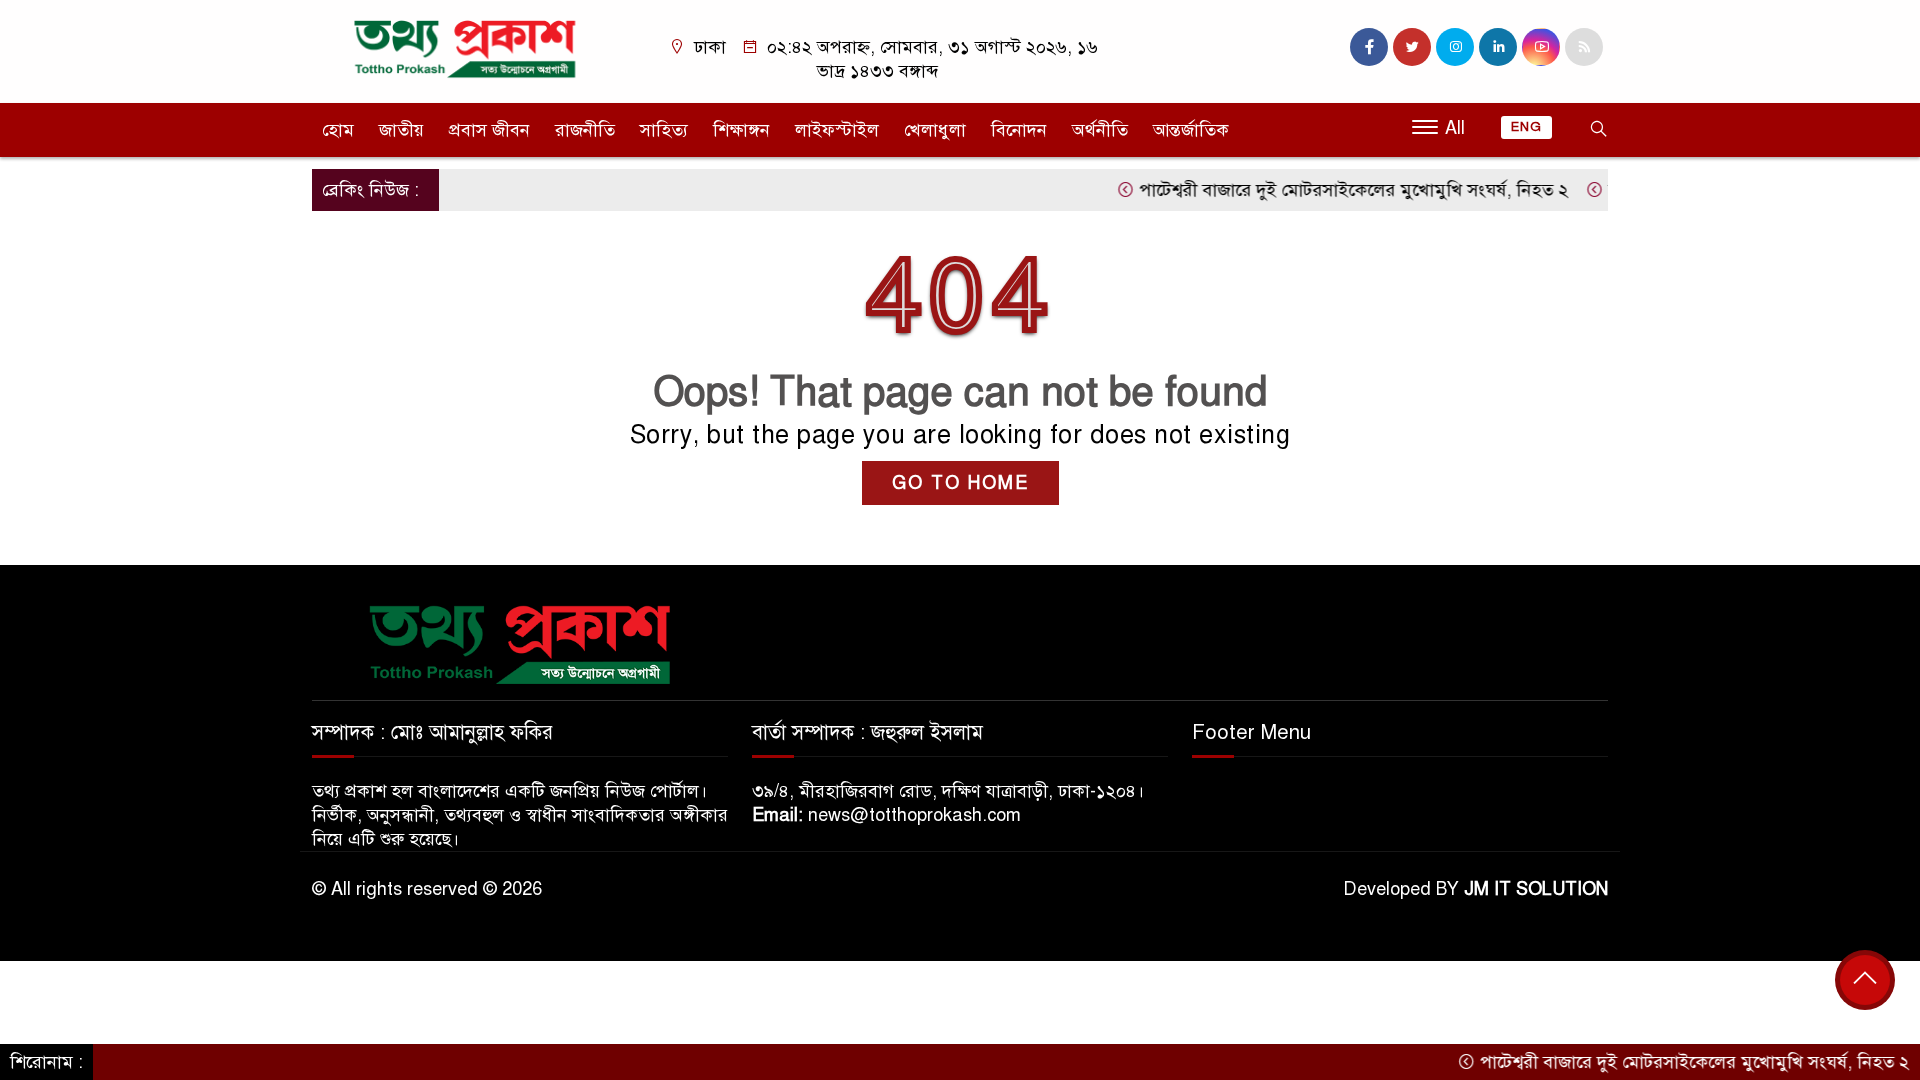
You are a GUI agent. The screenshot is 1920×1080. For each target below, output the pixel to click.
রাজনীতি (585, 130)
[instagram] (1455, 47)
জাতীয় (401, 130)
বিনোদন (1019, 130)
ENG (1526, 127)
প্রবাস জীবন (489, 130)
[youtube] (1541, 47)
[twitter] (1412, 47)
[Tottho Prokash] (465, 48)
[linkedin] (1498, 47)
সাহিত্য (664, 130)
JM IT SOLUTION (1536, 889)
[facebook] (1369, 47)
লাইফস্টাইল (837, 130)
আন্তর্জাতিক (1191, 130)
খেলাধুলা (935, 130)
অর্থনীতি (1100, 130)
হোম (338, 130)
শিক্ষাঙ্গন (741, 130)
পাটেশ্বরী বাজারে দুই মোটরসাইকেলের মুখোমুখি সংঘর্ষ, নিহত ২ (1329, 190)
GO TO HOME (960, 483)
